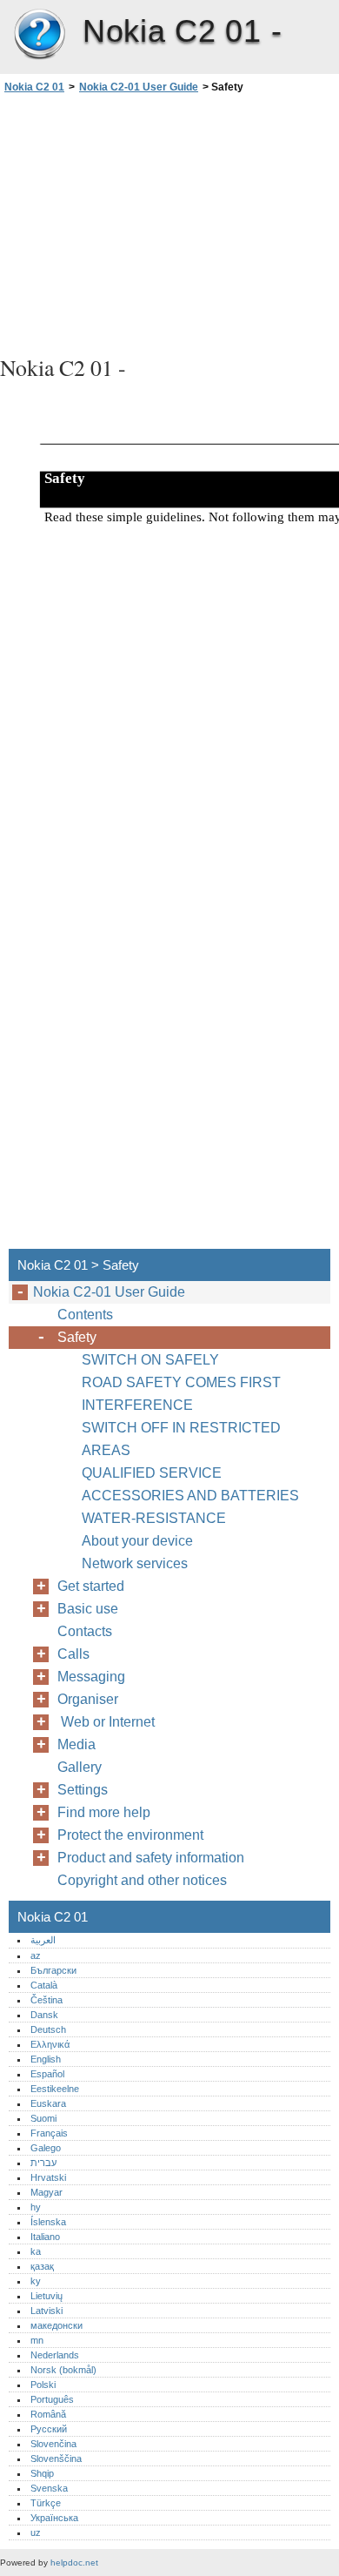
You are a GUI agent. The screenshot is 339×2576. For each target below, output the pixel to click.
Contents (85, 1315)
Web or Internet (110, 1722)
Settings (83, 1790)
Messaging (91, 1677)
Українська (54, 2518)
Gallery (80, 1767)
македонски (56, 2325)
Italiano (45, 2237)
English (46, 2059)
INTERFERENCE (137, 1405)
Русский (49, 2429)
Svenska (49, 2488)
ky (36, 2281)
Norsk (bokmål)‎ (63, 2370)
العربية (43, 1940)
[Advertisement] (169, 222)
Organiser (88, 1699)
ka (36, 2251)
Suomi (43, 2118)
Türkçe (46, 2503)
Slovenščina (56, 2459)
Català (44, 1985)
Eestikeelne (55, 2089)
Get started (91, 1586)
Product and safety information (151, 1858)
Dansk (44, 2015)
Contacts (85, 1631)
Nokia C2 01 (39, 35)
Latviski (47, 2311)
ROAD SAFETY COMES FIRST (181, 1382)
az (36, 1955)
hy (36, 2207)
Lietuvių (47, 2296)
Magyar (47, 2192)
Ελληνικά (50, 2044)
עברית (43, 2163)
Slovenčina (53, 2444)
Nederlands (55, 2355)
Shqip (42, 2473)
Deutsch (48, 2029)
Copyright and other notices (142, 1880)
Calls (73, 1654)
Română (48, 2414)
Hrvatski (48, 2177)
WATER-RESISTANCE (154, 1518)
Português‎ (52, 2399)
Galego (46, 2148)
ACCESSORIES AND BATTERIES (190, 1496)
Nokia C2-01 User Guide (139, 87)
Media (76, 1744)
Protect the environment (130, 1835)
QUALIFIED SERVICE (152, 1473)
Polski (43, 2385)
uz (36, 2532)
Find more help (104, 1812)
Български (53, 1970)
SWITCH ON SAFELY (150, 1360)
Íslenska (48, 2222)
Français (49, 2133)
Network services (135, 1563)
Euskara (48, 2103)
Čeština (47, 2000)
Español (47, 2074)
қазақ (42, 2266)
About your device (137, 1541)
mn (37, 2340)
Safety (77, 1337)
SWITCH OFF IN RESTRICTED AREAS (181, 1439)
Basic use (88, 1609)
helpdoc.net (74, 2563)
